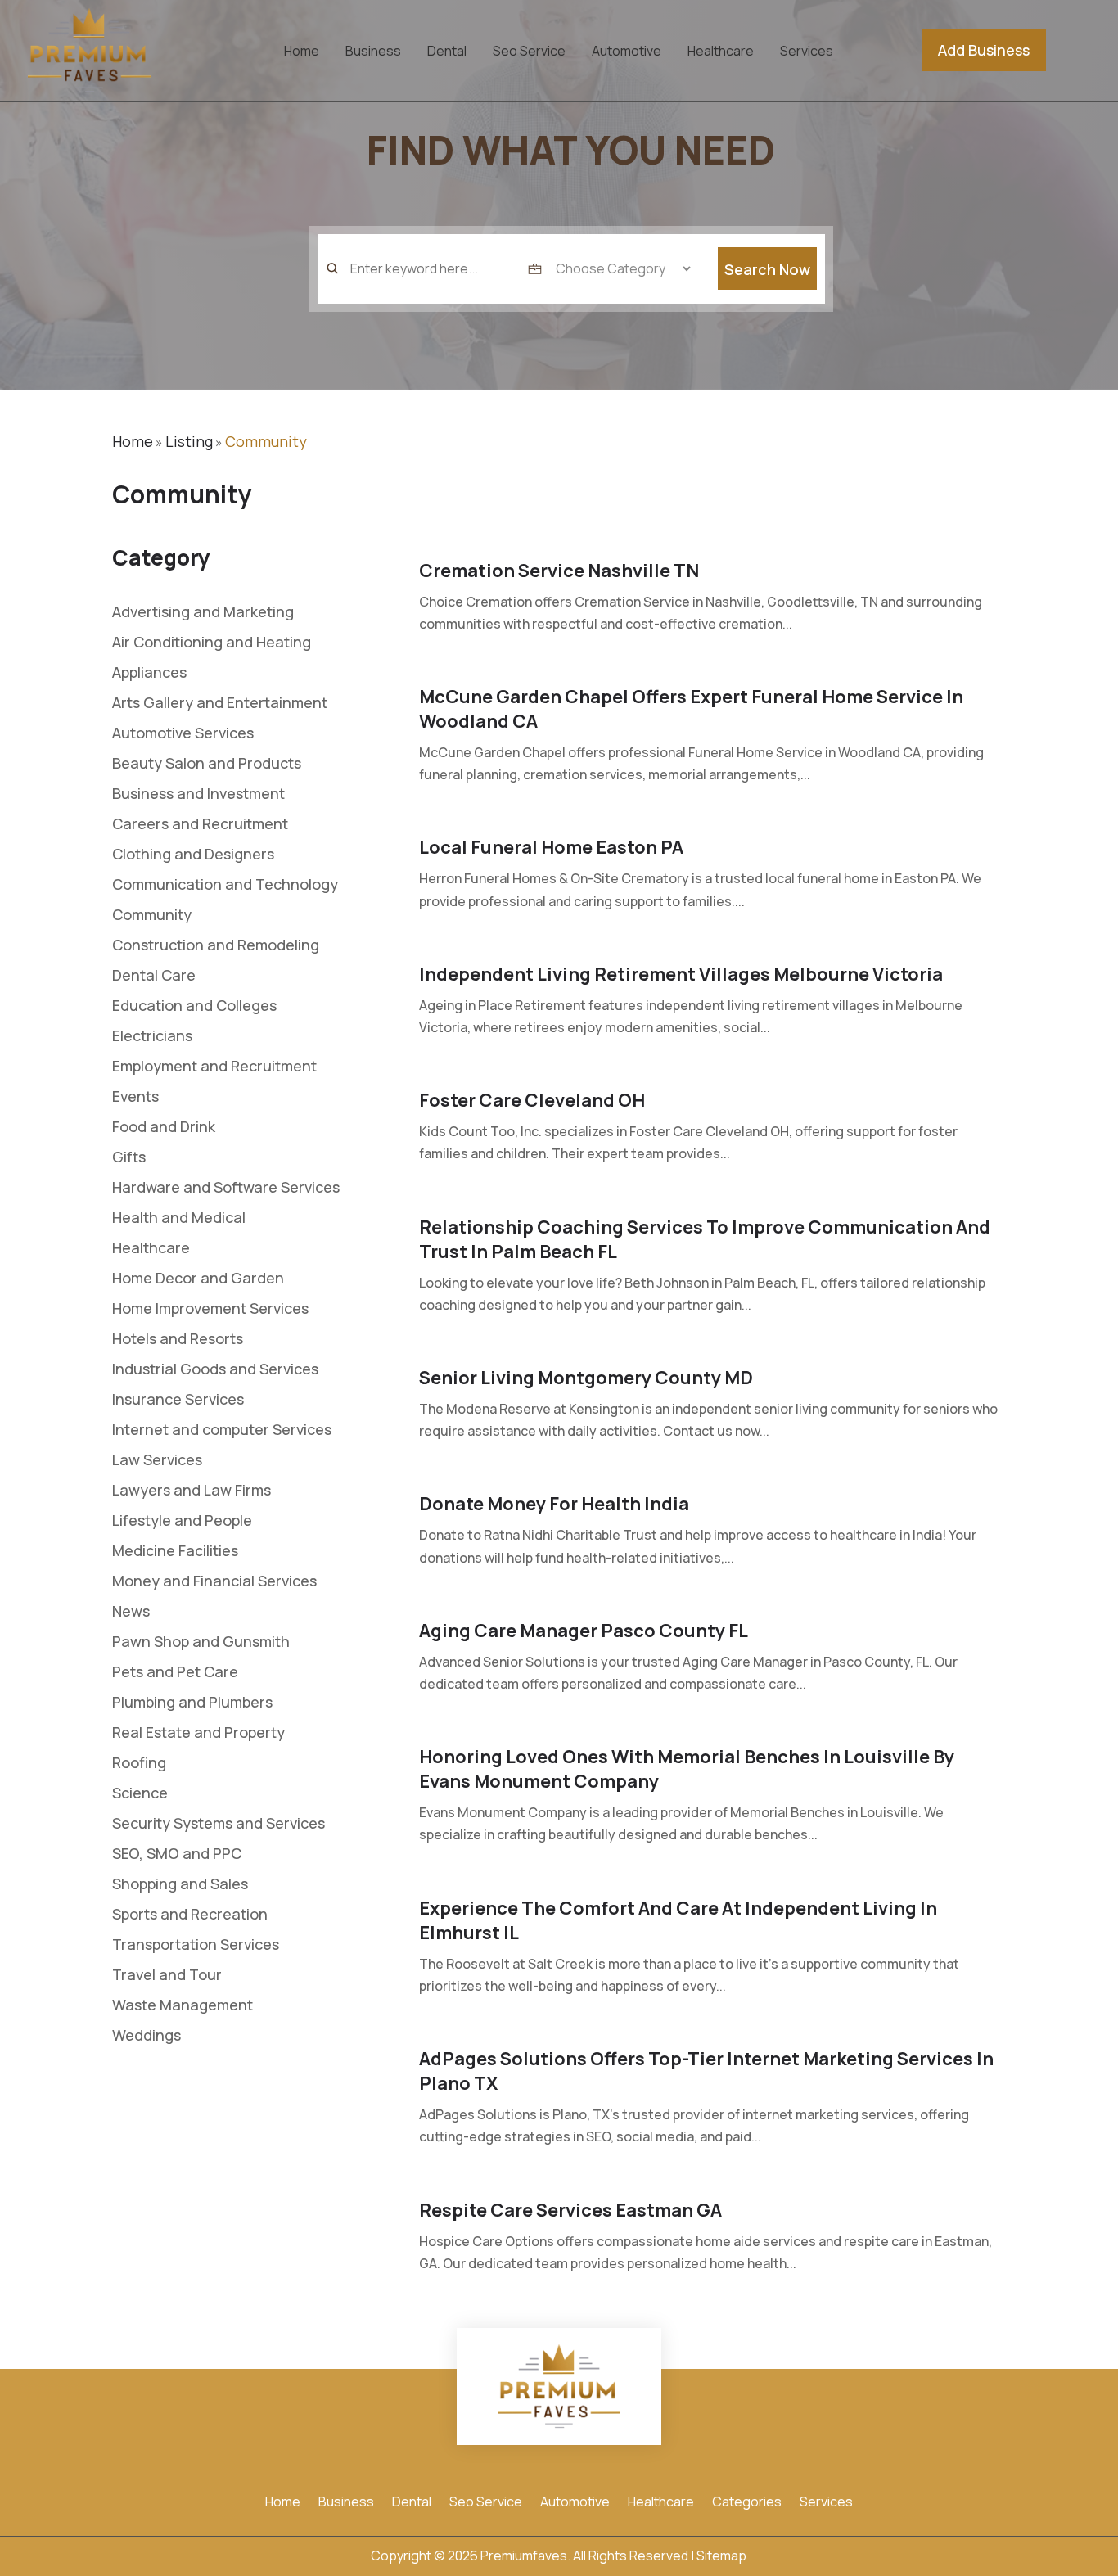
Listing (189, 441)
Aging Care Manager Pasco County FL (584, 1631)
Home (302, 52)
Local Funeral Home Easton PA (551, 847)
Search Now (767, 269)
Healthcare (721, 52)
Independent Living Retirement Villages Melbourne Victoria (681, 974)
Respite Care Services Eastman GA (570, 2210)
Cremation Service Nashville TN (559, 571)
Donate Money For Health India (554, 1504)
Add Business (984, 50)
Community (266, 441)
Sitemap (721, 2556)
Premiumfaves (524, 2556)
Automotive (627, 52)
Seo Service (529, 52)
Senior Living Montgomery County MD (586, 1378)
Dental (447, 52)
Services (807, 52)
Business (373, 52)
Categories (747, 2503)
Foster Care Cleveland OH (532, 1100)
